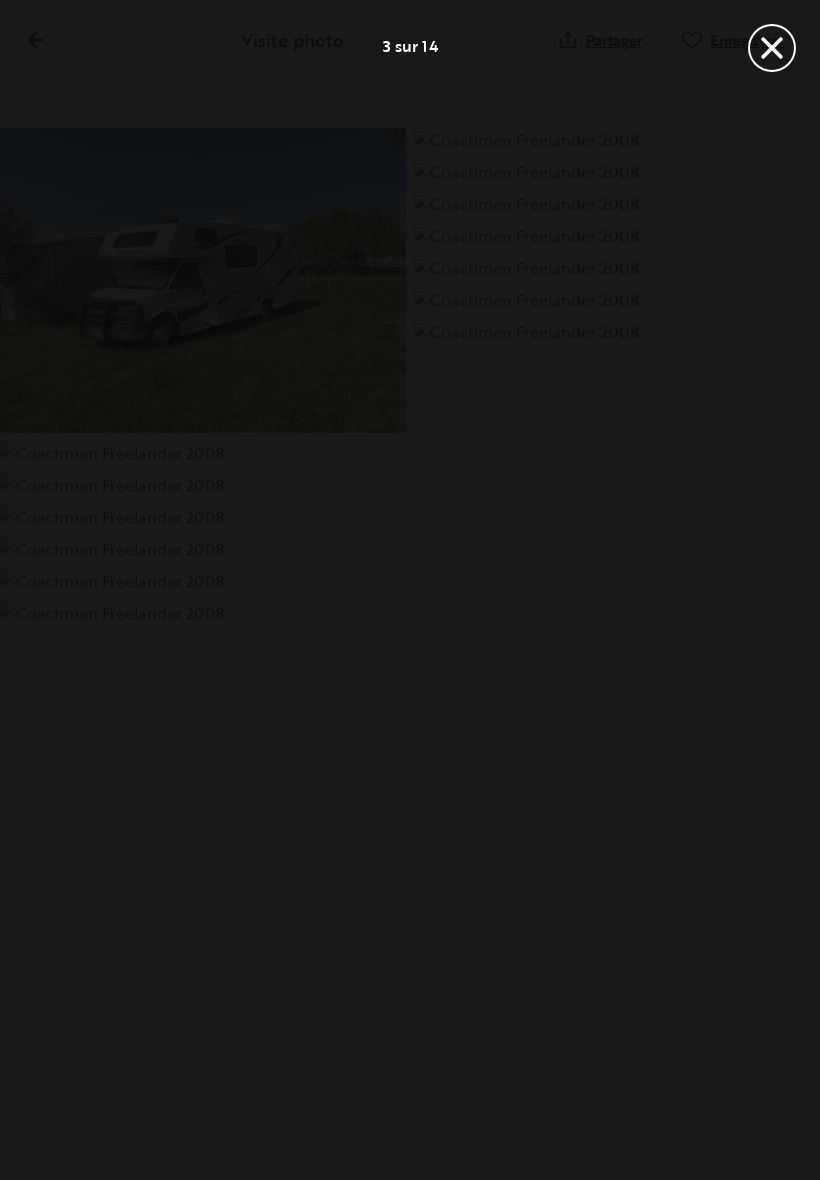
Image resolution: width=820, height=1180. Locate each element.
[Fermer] (772, 48)
